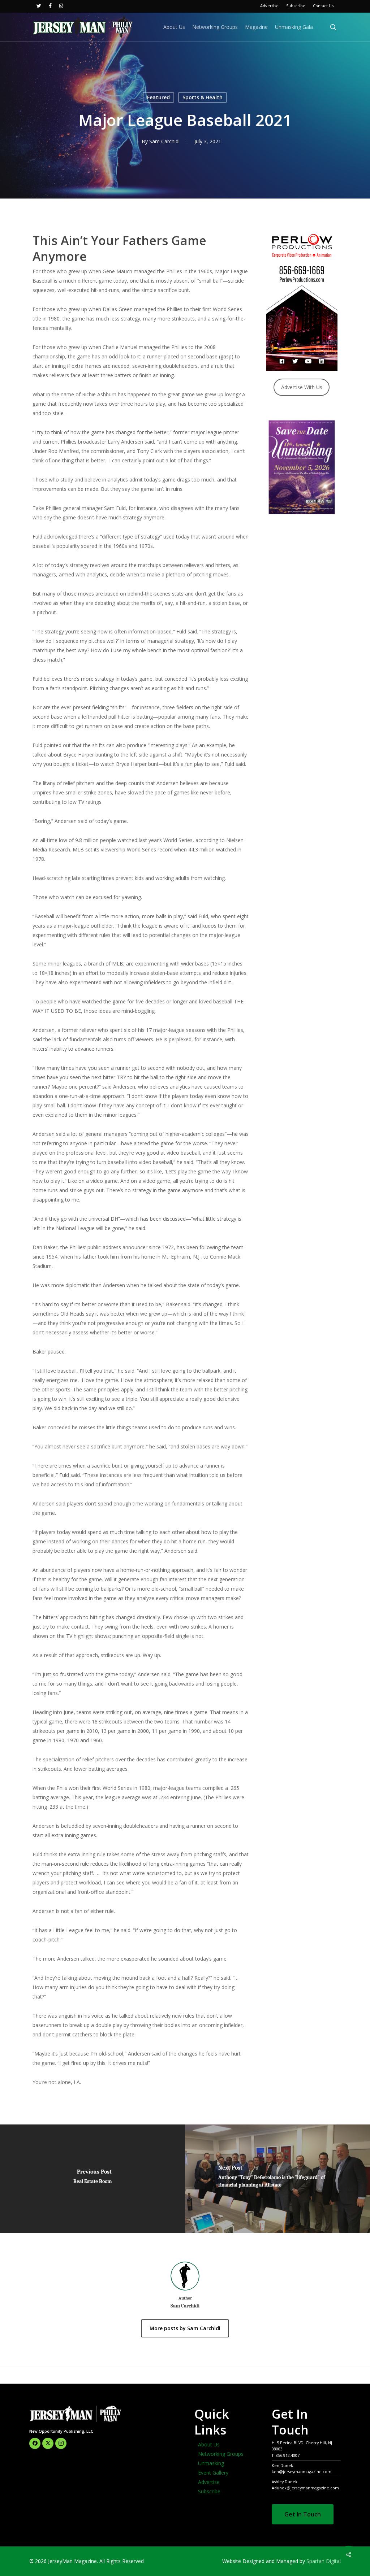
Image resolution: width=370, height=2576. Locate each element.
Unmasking (211, 2463)
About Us (209, 2444)
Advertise (209, 2482)
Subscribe (209, 2491)
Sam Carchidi (164, 141)
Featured (158, 97)
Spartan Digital (324, 2561)
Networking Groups (221, 2454)
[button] (303, 2514)
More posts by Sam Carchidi (185, 2328)
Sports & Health (203, 97)
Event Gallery (213, 2473)
